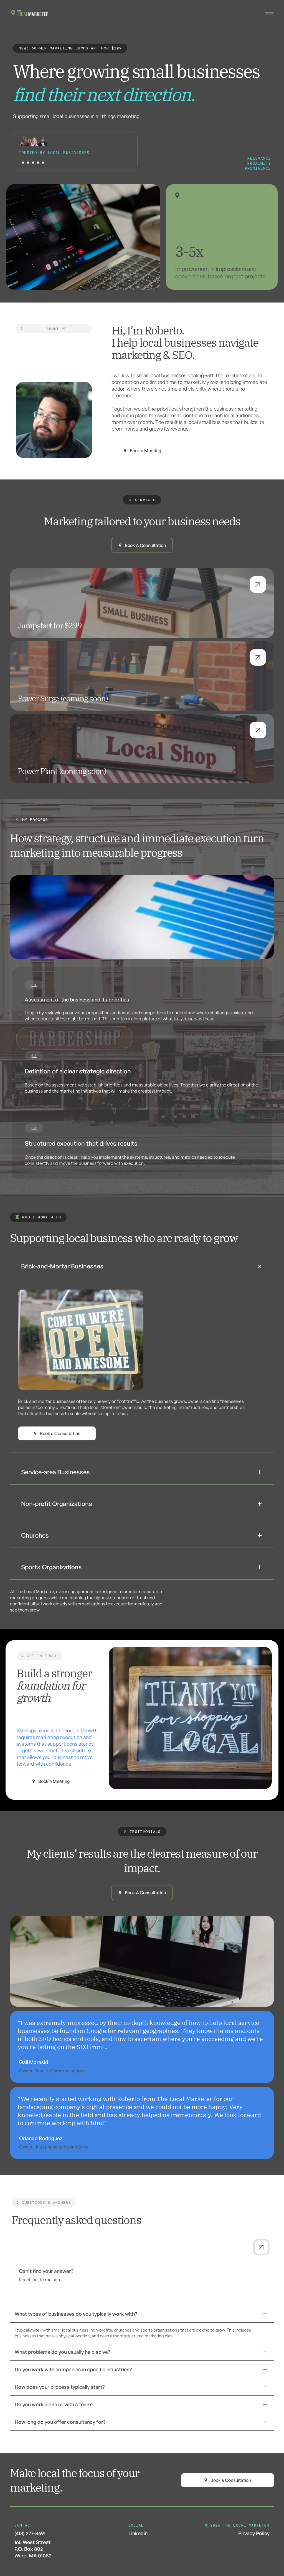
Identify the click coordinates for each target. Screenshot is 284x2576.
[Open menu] (269, 13)
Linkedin (138, 2533)
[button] (142, 1266)
